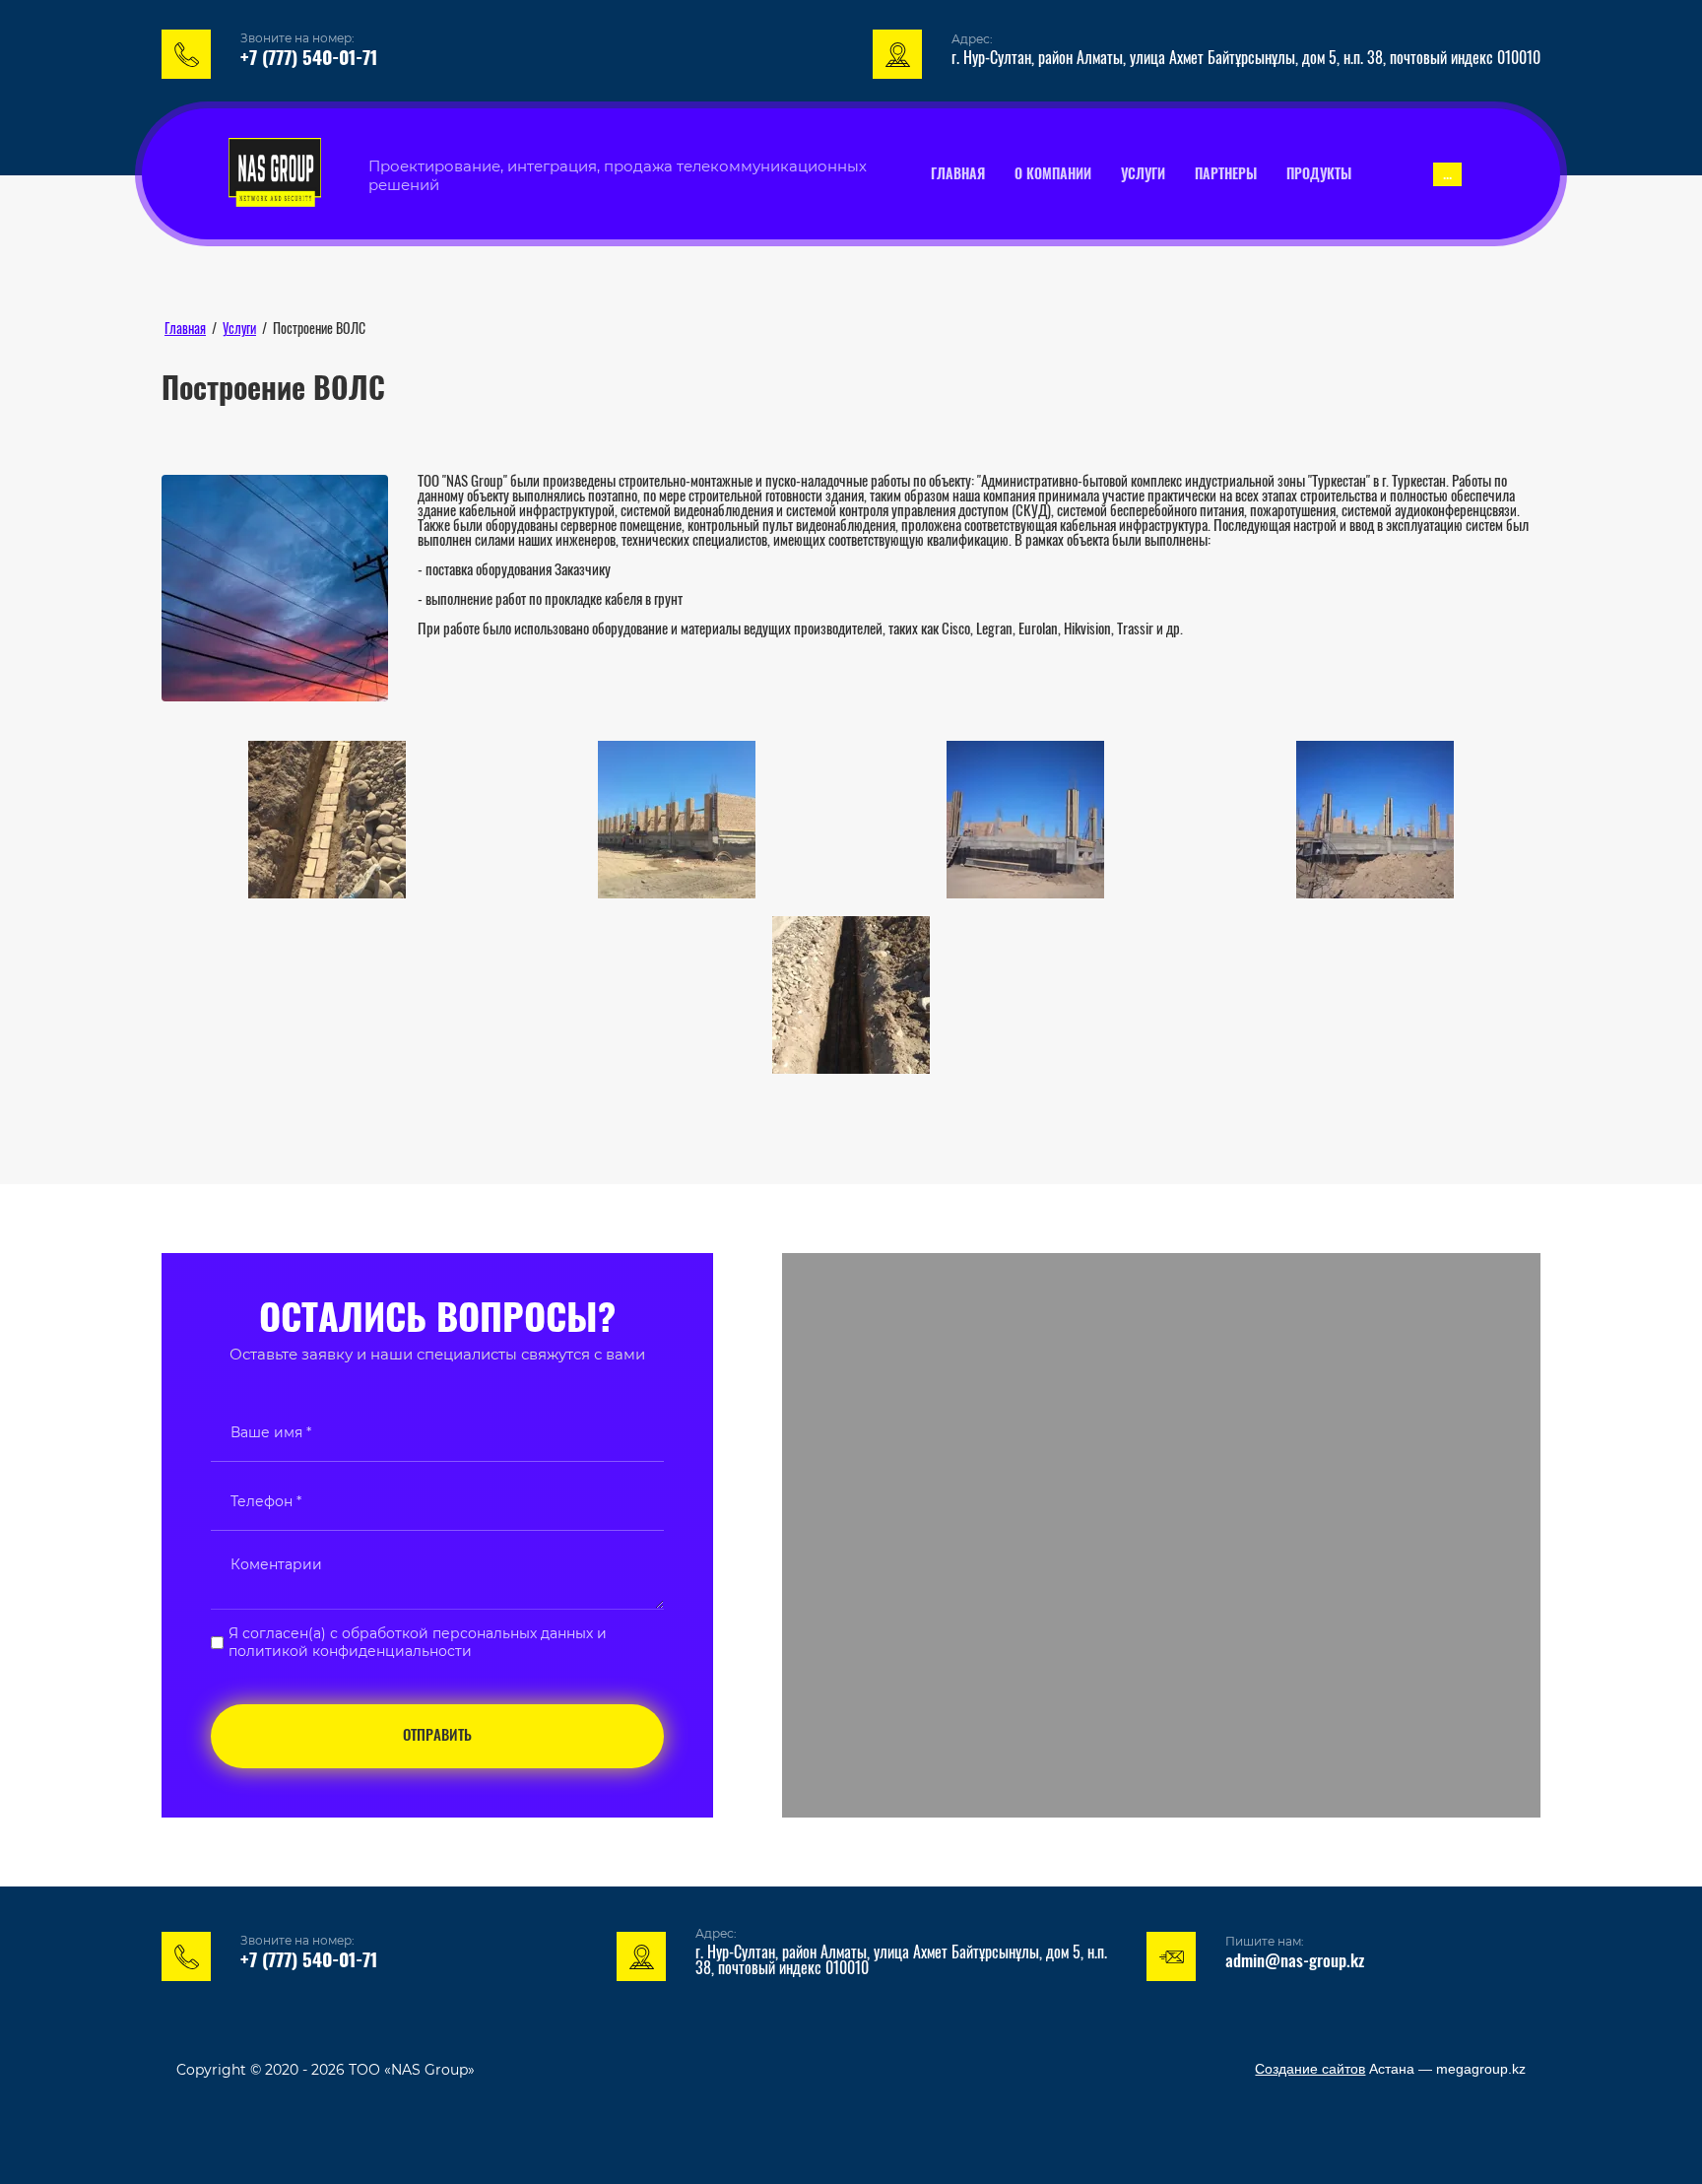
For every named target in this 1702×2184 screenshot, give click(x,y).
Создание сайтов (1310, 2069)
